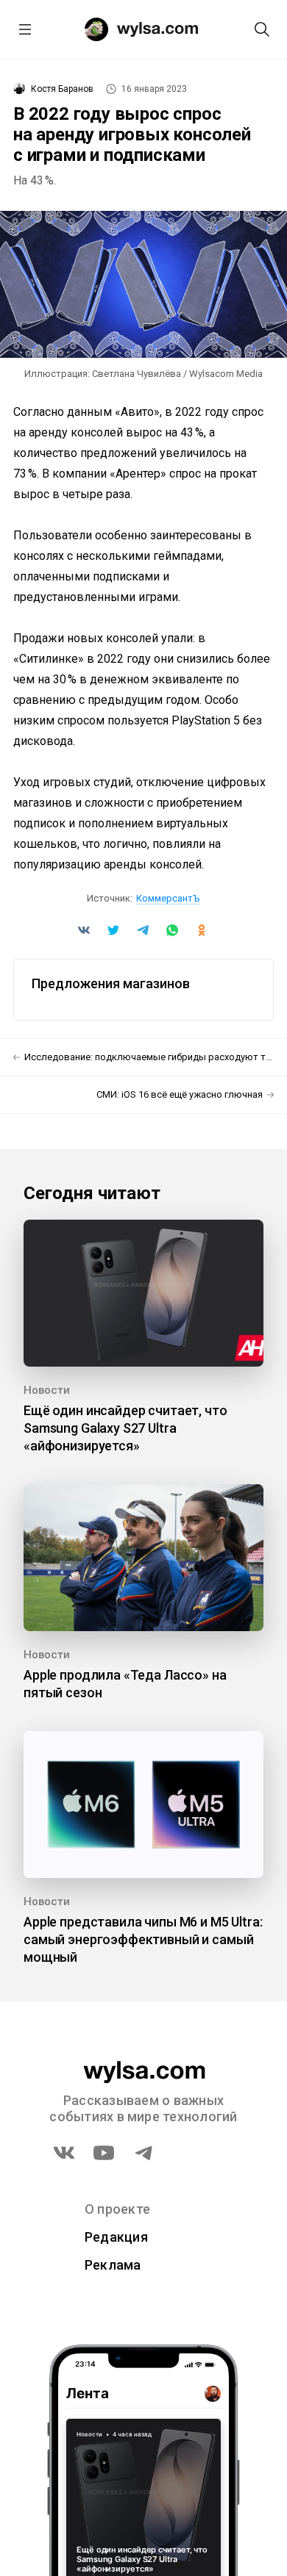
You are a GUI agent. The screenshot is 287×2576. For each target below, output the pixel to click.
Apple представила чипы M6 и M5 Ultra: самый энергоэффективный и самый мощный (143, 1939)
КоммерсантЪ (168, 898)
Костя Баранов (62, 89)
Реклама (113, 2265)
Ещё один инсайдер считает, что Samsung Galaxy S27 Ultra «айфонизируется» (125, 1428)
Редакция (116, 2237)
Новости (47, 1390)
